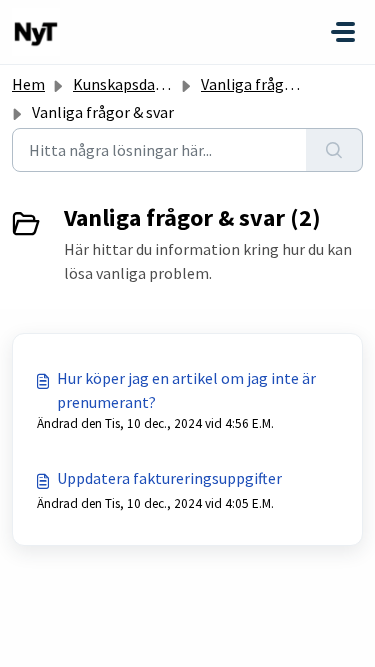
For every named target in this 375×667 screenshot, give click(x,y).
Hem (28, 84)
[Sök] (334, 150)
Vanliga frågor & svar (272, 84)
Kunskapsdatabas (133, 84)
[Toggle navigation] (343, 32)
